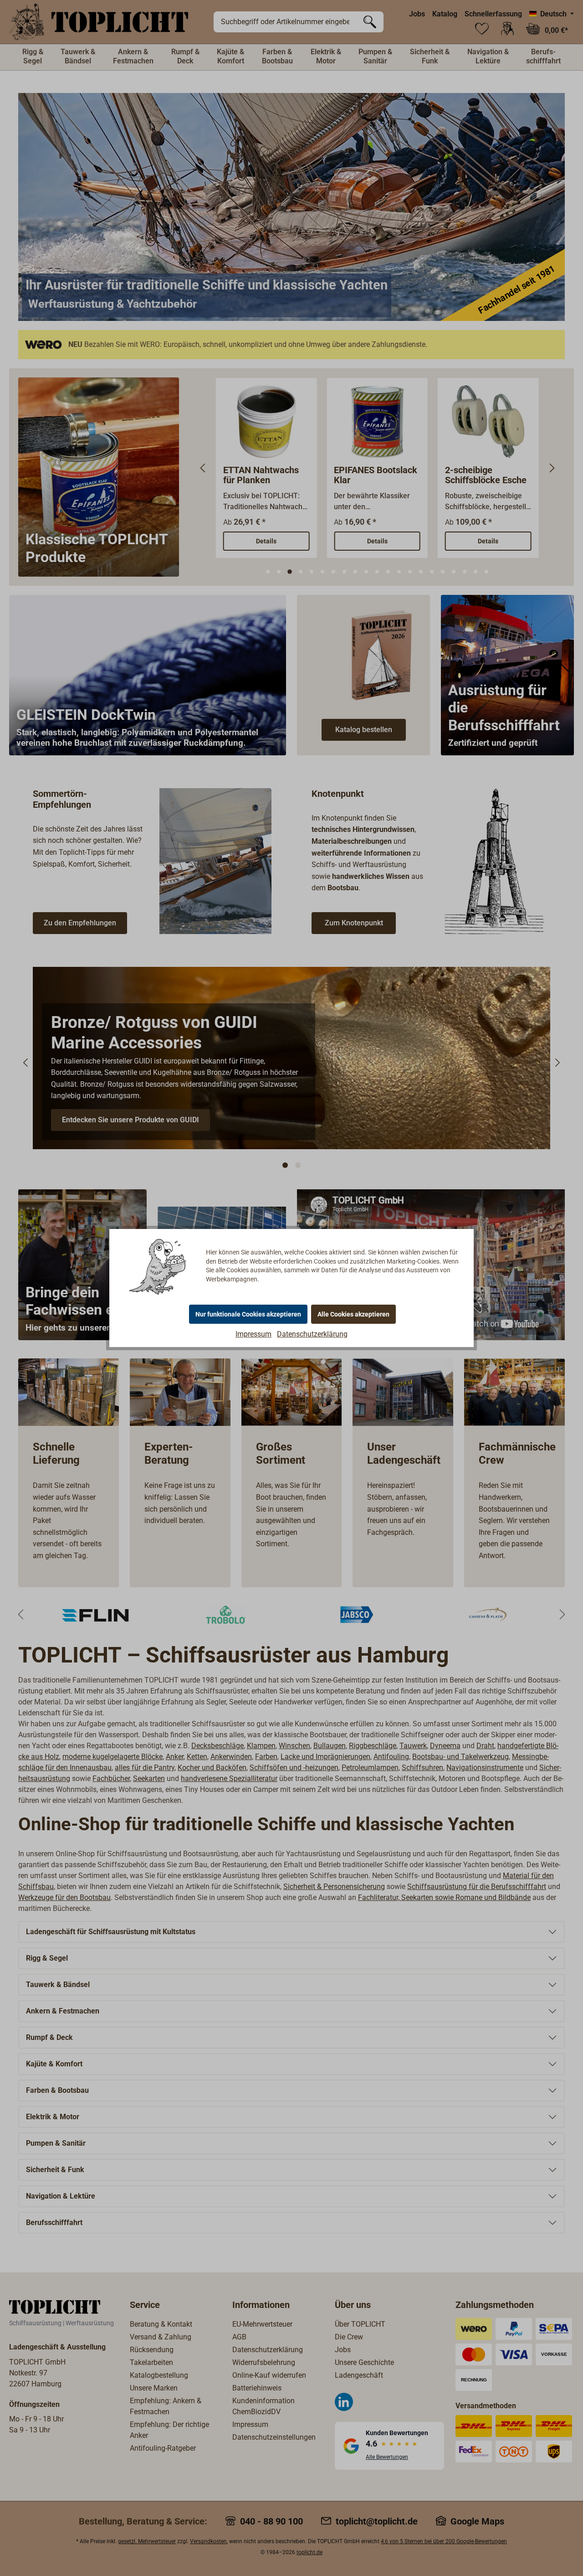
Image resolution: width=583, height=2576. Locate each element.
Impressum (253, 1334)
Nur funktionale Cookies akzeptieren (248, 1314)
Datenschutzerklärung (312, 1334)
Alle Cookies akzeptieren (353, 1314)
